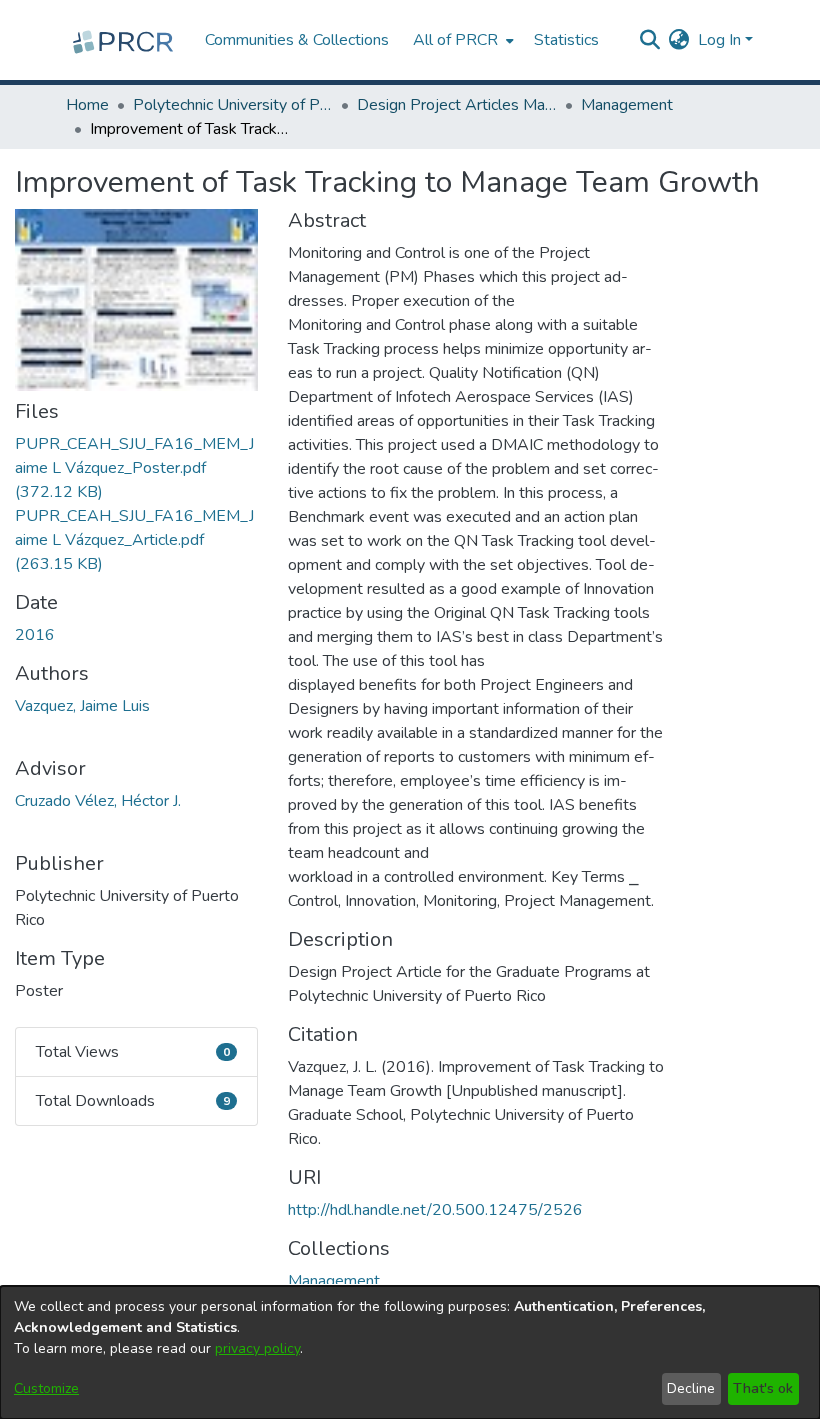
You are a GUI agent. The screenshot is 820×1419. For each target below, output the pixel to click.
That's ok (763, 1388)
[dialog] (410, 1352)
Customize (46, 1388)
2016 (35, 635)
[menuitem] (461, 40)
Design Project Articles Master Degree (457, 105)
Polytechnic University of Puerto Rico (233, 105)
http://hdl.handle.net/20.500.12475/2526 (435, 1210)
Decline (691, 1388)
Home (87, 105)
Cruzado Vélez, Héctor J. (98, 801)
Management (627, 105)
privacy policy (257, 1348)
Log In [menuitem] (719, 40)
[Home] (125, 40)
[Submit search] (650, 40)
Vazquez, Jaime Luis (82, 706)
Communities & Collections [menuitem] (297, 40)
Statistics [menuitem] (566, 40)
